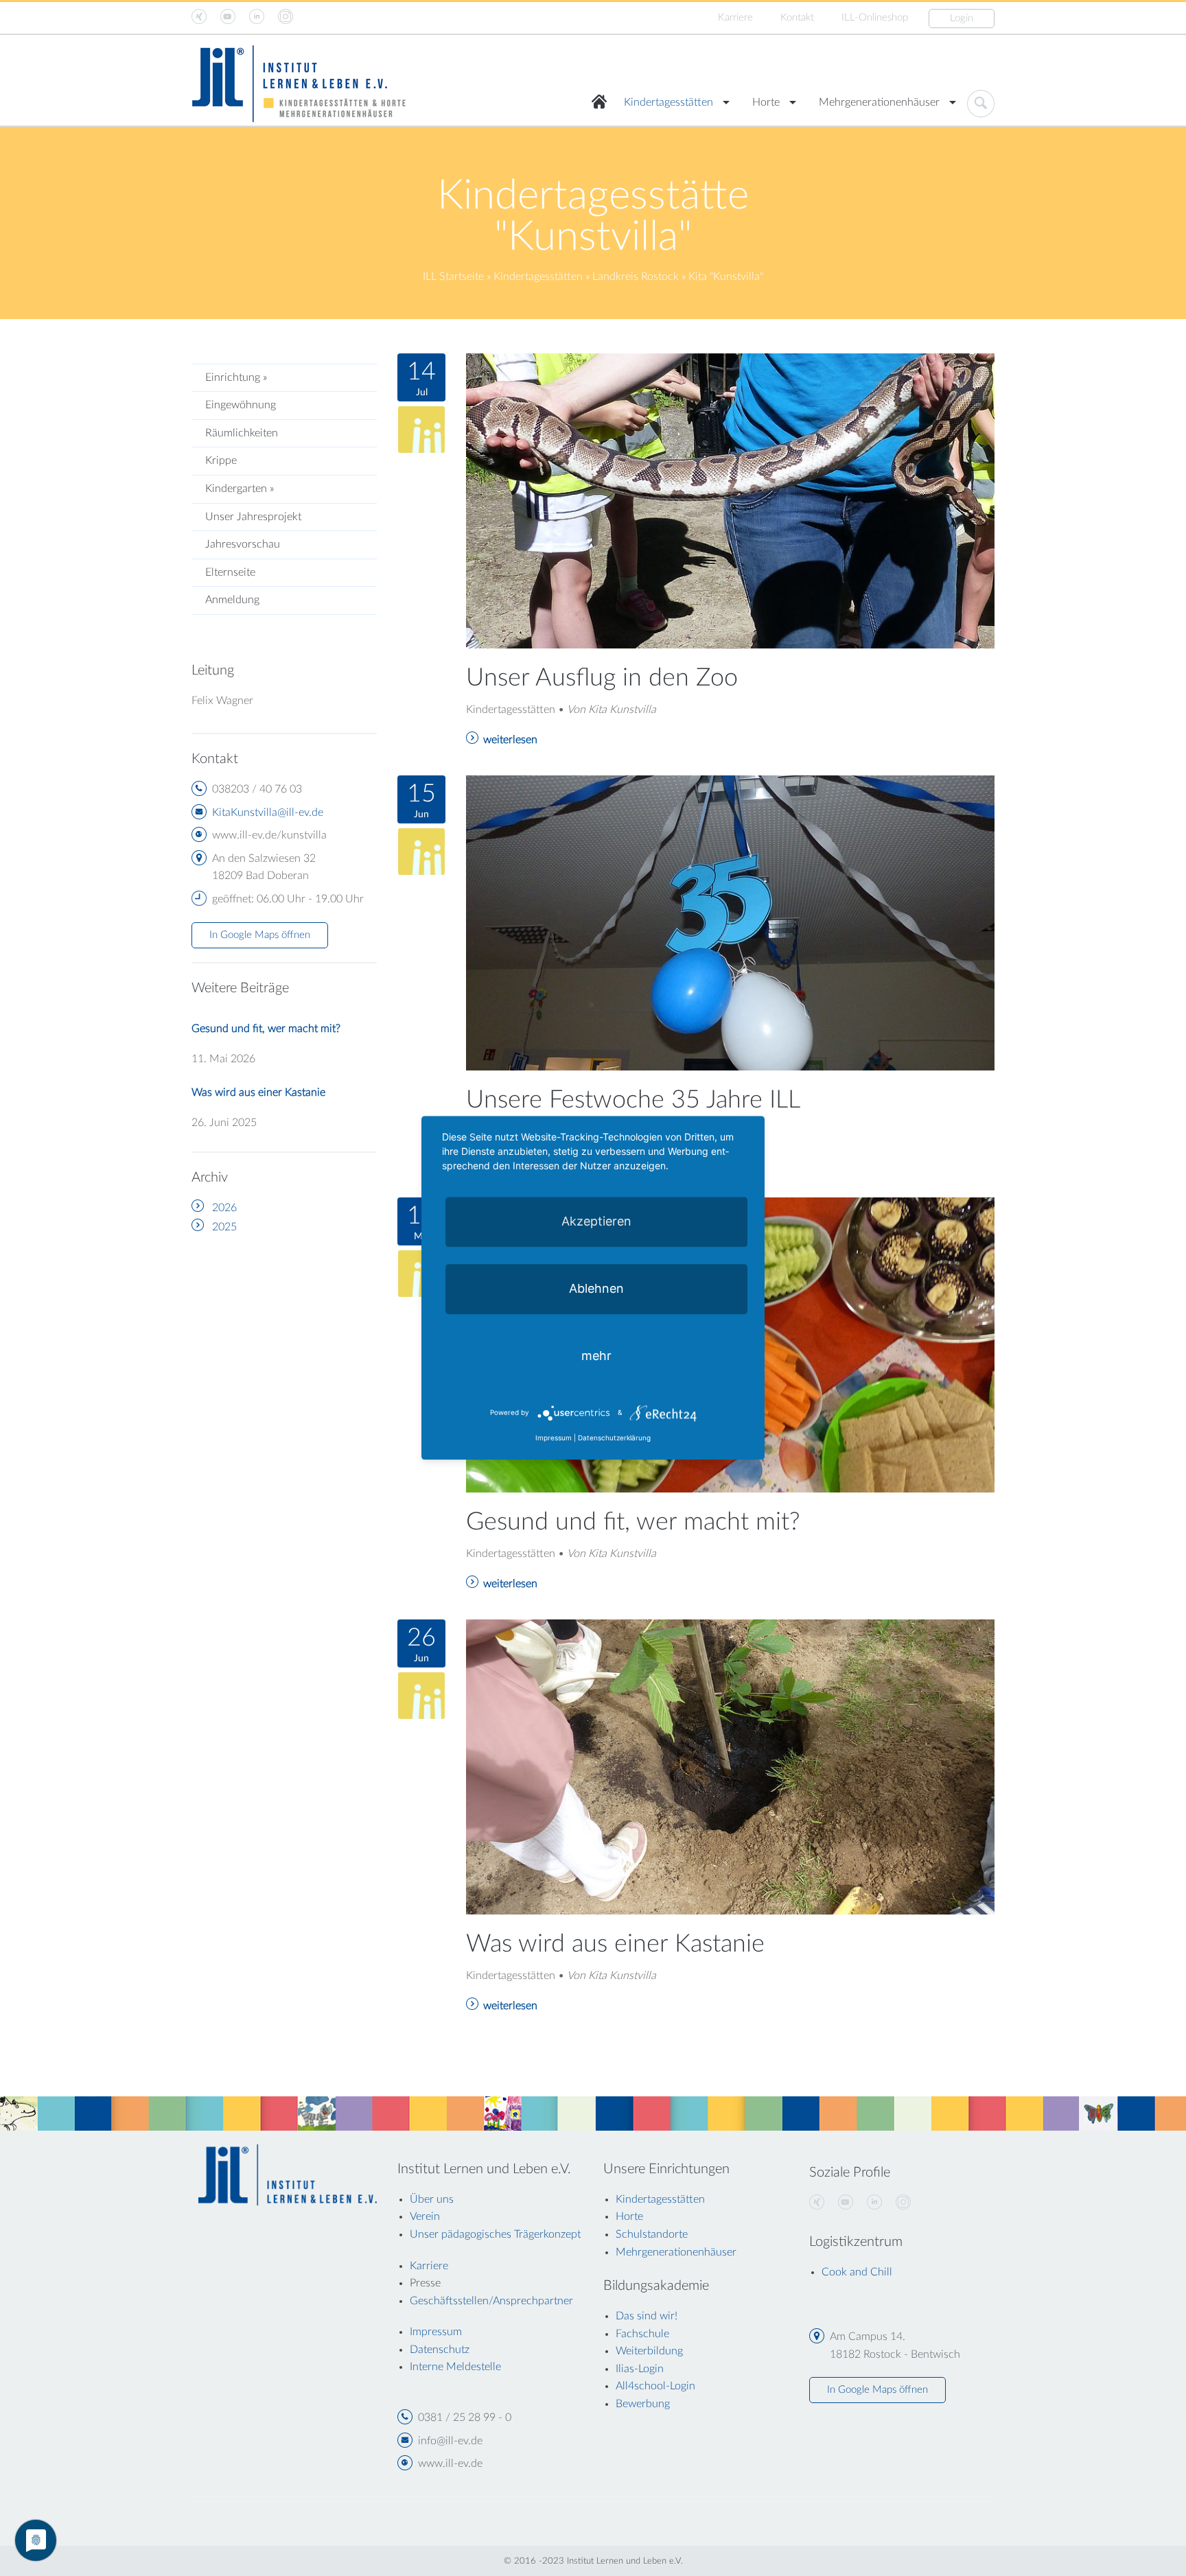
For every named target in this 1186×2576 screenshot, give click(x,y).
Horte (766, 102)
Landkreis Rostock (636, 277)
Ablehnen (596, 1288)
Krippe (221, 460)
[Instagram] (903, 2203)
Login (962, 18)
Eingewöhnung (241, 405)
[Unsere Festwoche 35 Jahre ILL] (730, 922)
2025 (224, 1227)
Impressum (554, 1438)
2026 (224, 1208)
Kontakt (797, 17)
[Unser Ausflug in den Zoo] (730, 500)
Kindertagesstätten (668, 102)
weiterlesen (510, 740)
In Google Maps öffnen (260, 935)
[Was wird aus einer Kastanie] (730, 1766)
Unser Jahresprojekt (253, 517)
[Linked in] (874, 2203)
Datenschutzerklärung (614, 1438)
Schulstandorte (652, 2234)
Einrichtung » (236, 377)
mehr (596, 1356)
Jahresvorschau (243, 544)
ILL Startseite (453, 277)
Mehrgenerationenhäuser (879, 102)
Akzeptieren (596, 1221)
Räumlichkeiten (242, 433)
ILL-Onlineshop (875, 17)
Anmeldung (232, 600)
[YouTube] (846, 2203)
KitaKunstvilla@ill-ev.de (268, 812)
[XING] (817, 2203)
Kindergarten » (240, 489)
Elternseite (230, 572)
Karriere (735, 17)
